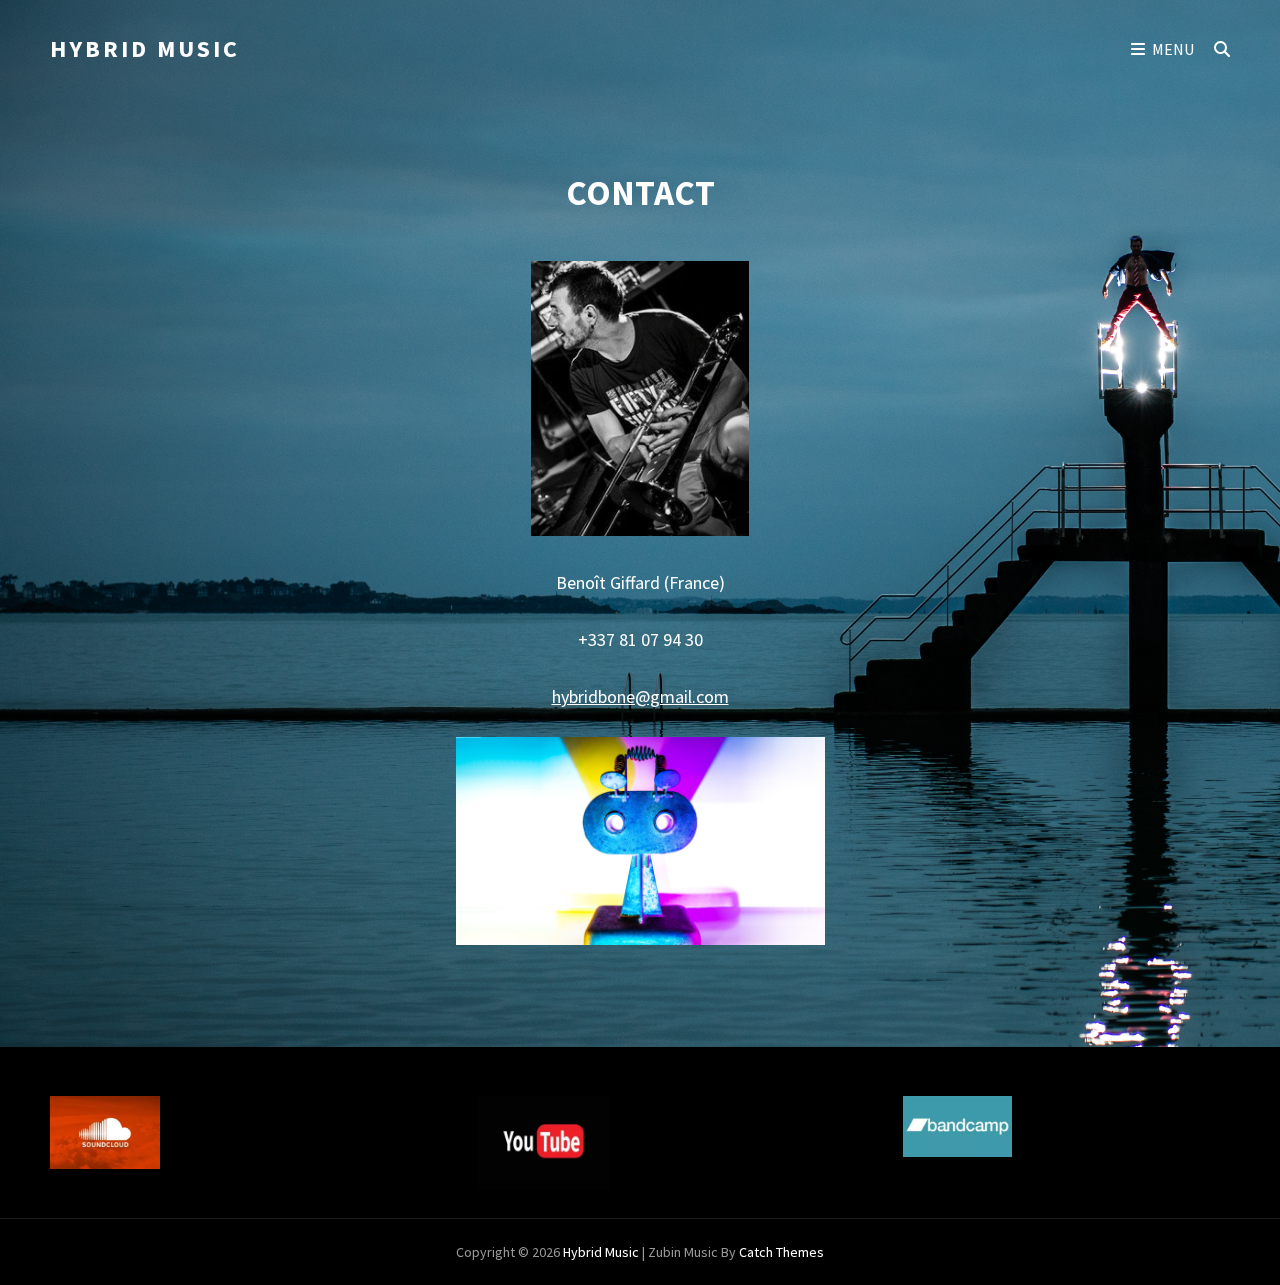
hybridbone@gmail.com (640, 696)
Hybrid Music (145, 48)
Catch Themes (781, 1252)
